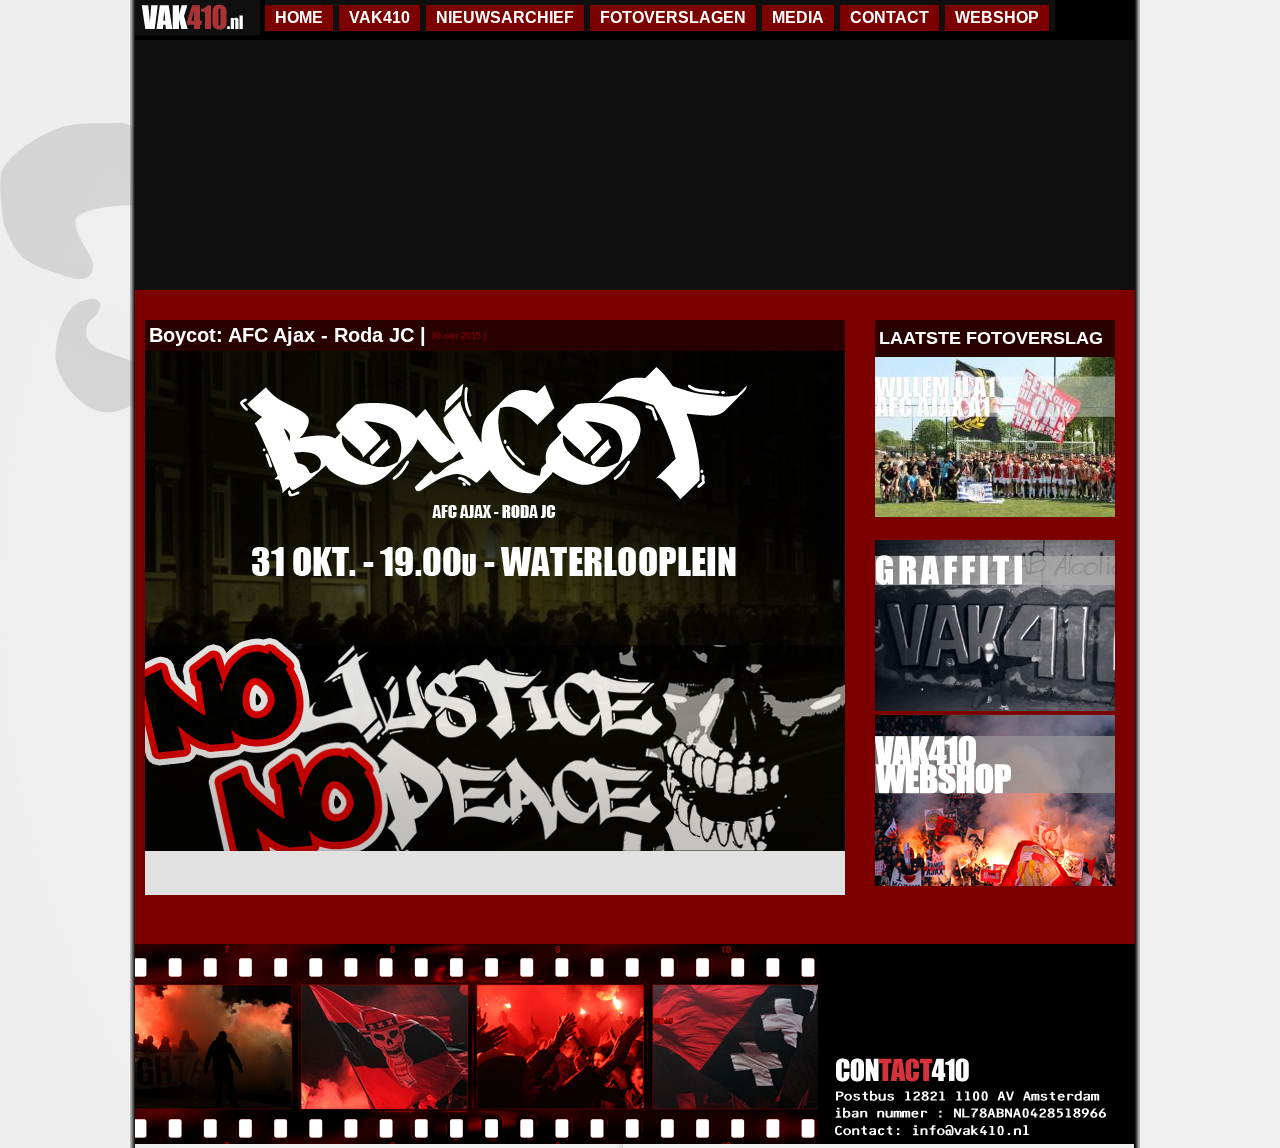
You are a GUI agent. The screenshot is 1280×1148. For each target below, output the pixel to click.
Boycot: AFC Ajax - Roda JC (281, 335)
